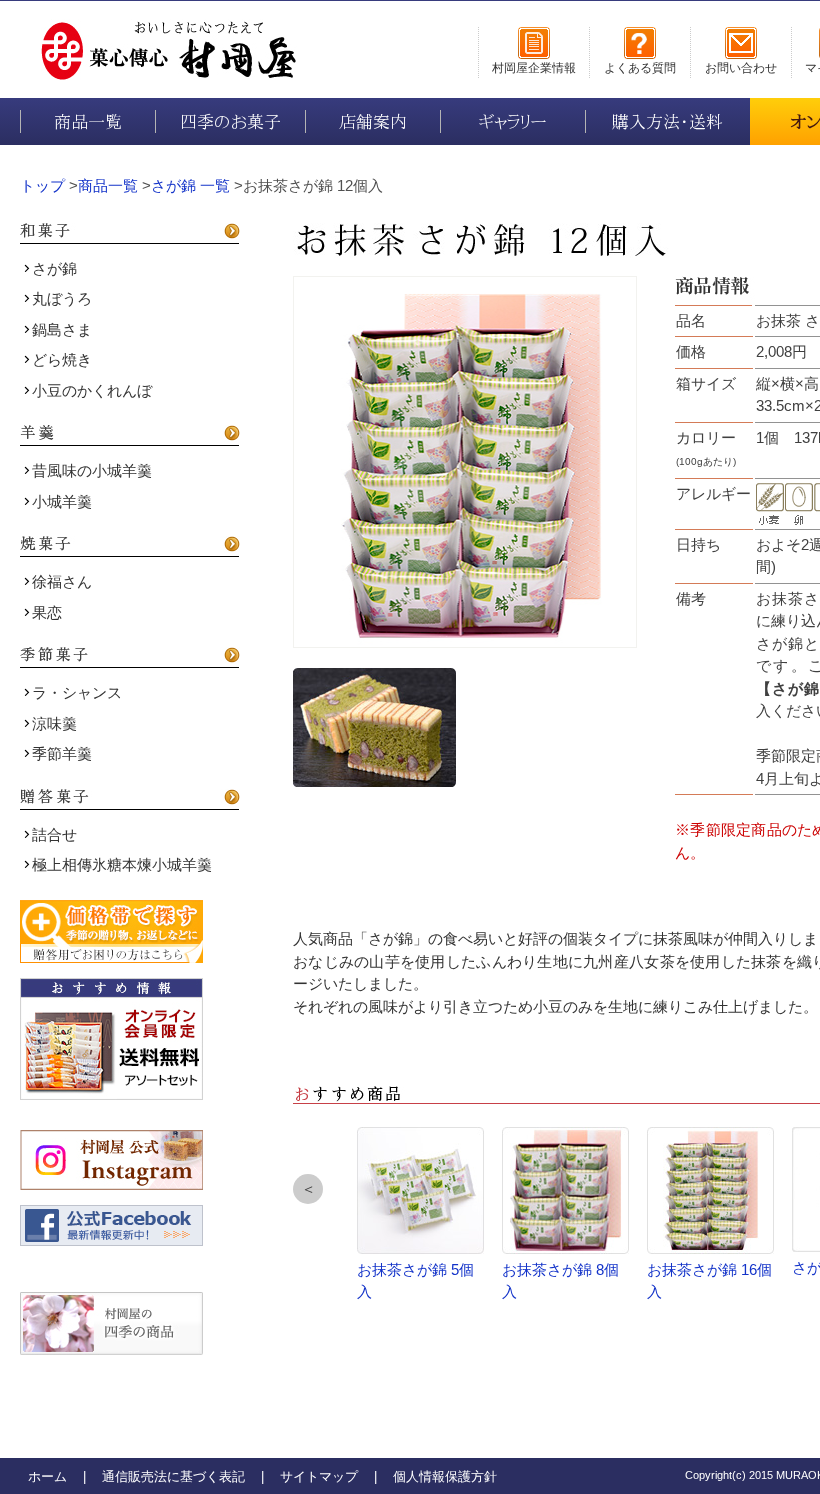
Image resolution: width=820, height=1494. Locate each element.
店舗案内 (373, 121)
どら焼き (62, 359)
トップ (42, 185)
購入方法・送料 (667, 121)
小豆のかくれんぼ (92, 390)
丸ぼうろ (62, 298)
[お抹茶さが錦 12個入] (465, 462)
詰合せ (54, 834)
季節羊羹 (62, 753)
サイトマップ (319, 1476)
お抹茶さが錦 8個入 (560, 1281)
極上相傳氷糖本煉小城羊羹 (122, 864)
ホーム (47, 1476)
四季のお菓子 (230, 121)
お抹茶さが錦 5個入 (415, 1281)
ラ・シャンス (77, 692)
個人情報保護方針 (445, 1476)
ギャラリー (513, 121)
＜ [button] (308, 1188)
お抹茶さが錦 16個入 (709, 1281)
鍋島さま (62, 329)
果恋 (47, 612)
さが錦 (54, 268)
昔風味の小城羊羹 (92, 470)
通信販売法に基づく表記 (173, 1476)
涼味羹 (54, 723)
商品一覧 (88, 121)
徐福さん (62, 581)
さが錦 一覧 (190, 185)
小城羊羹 (62, 501)
